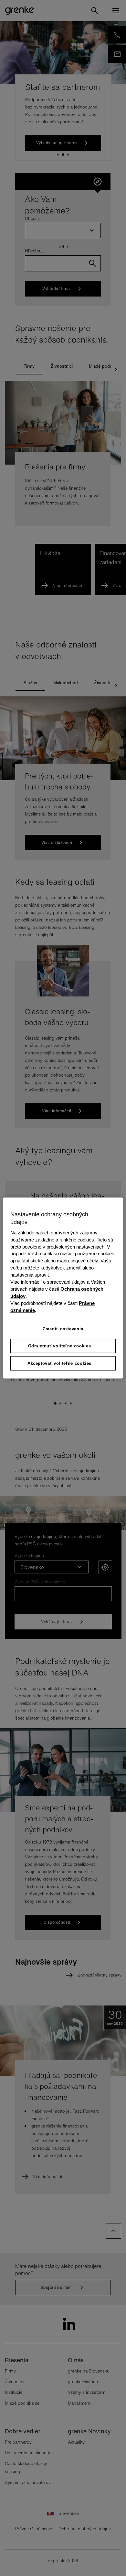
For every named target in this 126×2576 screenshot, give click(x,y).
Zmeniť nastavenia (63, 1329)
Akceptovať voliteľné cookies (59, 1363)
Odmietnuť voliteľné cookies (60, 1346)
